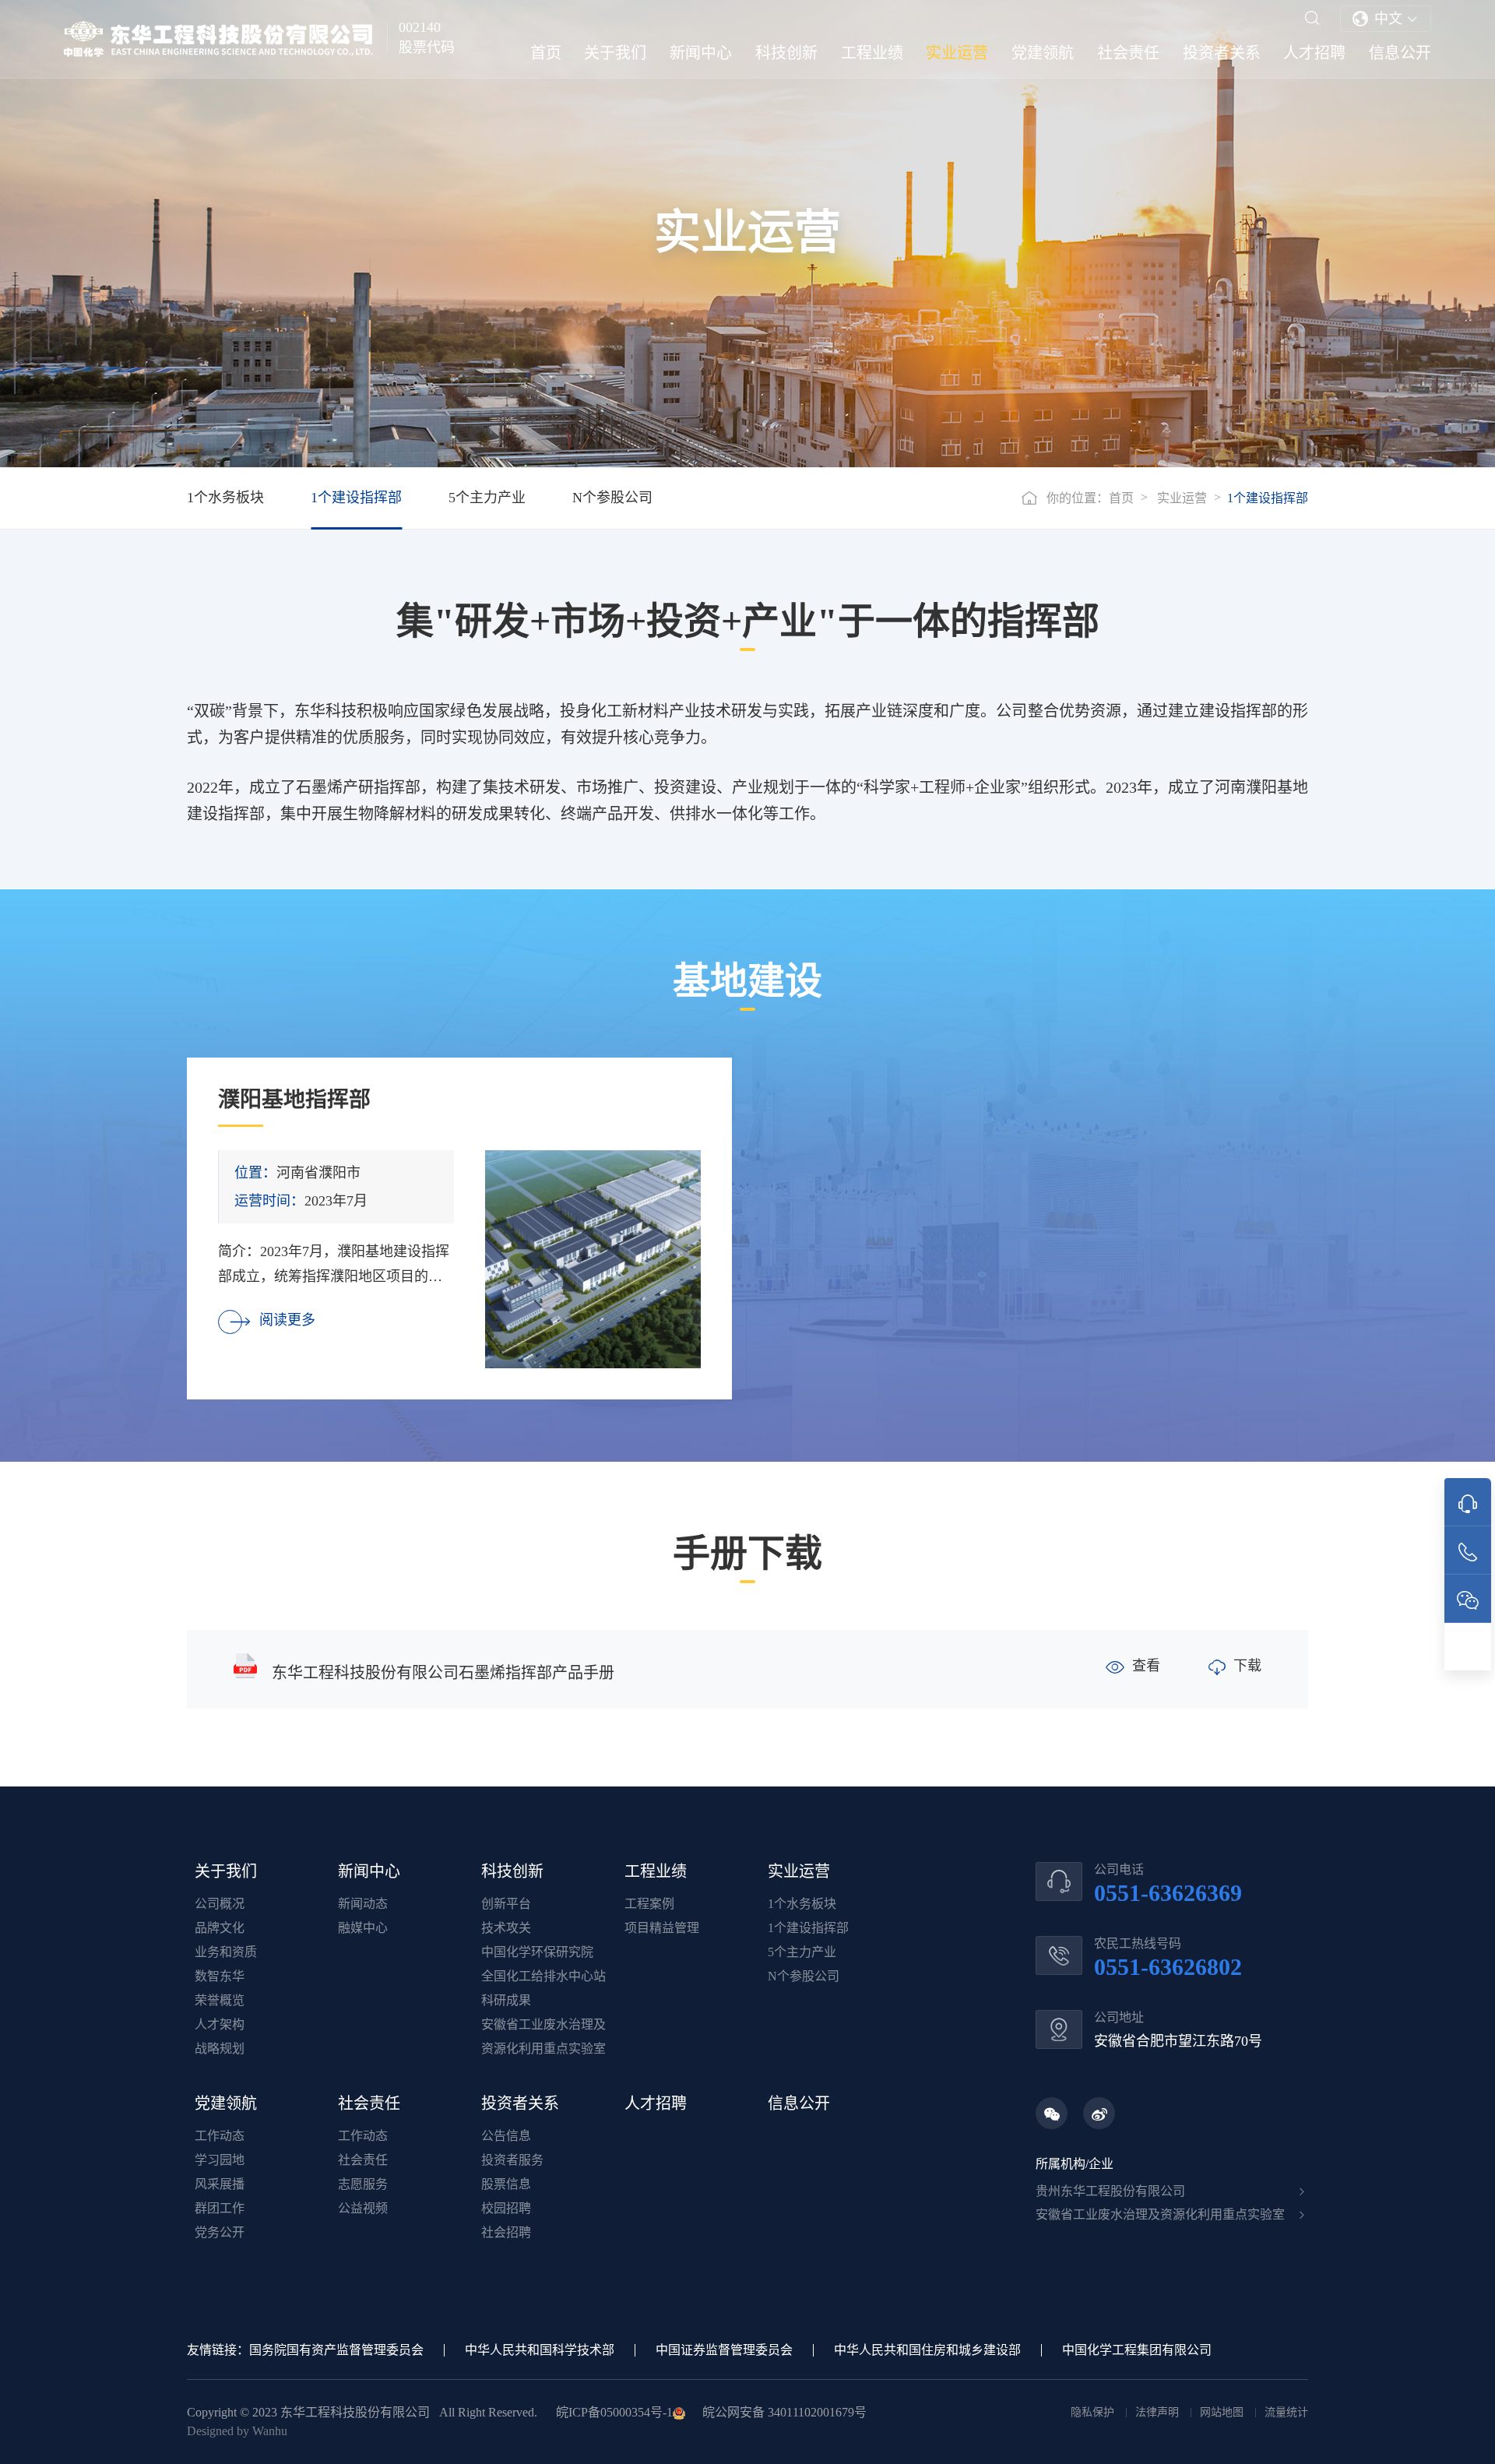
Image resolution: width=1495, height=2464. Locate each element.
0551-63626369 (1168, 1893)
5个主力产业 (487, 498)
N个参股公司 (612, 498)
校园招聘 (506, 2208)
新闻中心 (701, 53)
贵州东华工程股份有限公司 (1110, 2191)
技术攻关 (506, 1928)
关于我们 (615, 53)
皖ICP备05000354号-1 (614, 2412)
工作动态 (220, 2136)
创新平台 (506, 1904)
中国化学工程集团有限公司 (1137, 2350)
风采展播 (220, 2184)
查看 (1146, 1666)
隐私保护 (1094, 2412)
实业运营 (957, 53)
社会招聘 (506, 2232)
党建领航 (1043, 53)
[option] (459, 1228)
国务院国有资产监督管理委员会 (336, 2350)
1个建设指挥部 (356, 498)
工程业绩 (872, 53)
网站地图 (1223, 2412)
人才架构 (220, 2024)
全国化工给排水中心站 (543, 1976)
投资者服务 (512, 2160)
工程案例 (649, 1904)
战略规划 (220, 2049)
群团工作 (220, 2208)
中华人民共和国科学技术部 (540, 2350)
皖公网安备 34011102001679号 (783, 2412)
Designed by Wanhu (237, 2431)
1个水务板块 (225, 498)
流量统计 (1286, 2412)
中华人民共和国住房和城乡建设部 (927, 2350)
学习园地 (220, 2160)
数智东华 (220, 1976)
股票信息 (506, 2184)
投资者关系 (1222, 53)
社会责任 (1128, 53)
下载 (1247, 1666)
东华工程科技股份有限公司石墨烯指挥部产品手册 (443, 1673)
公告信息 (506, 2136)
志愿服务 (363, 2184)
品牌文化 (220, 1928)
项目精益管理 (662, 1928)
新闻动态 (363, 1904)
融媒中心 (363, 1928)
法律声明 (1159, 2412)
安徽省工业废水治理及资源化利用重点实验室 (1160, 2214)
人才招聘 (1314, 53)
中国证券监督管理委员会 (724, 2350)
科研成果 (506, 2000)
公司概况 (220, 1904)
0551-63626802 (1168, 1967)
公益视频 (363, 2208)
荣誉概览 (220, 2000)
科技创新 (786, 53)
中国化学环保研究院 (537, 1952)
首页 (546, 53)
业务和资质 (226, 1952)
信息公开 (1400, 53)
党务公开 (220, 2232)
